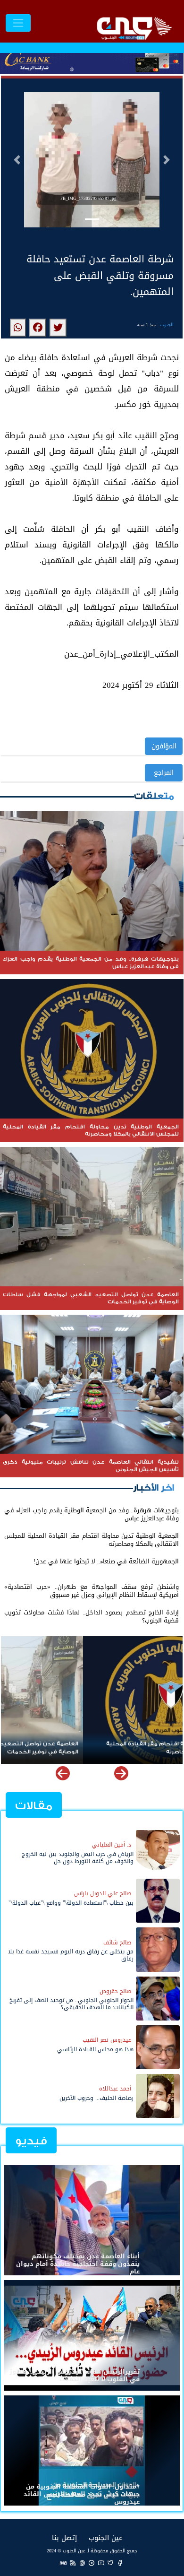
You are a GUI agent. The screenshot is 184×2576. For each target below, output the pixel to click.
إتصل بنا (64, 2537)
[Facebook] (120, 2563)
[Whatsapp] (82, 2563)
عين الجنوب (106, 2537)
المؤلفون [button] (164, 746)
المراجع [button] (164, 773)
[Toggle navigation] (18, 23)
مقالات (34, 1806)
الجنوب (167, 325)
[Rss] (73, 2563)
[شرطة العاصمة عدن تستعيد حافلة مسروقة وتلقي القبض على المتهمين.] (58, 328)
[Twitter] (110, 2563)
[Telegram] (92, 2563)
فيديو (31, 2141)
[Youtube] (101, 2563)
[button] (17, 160)
